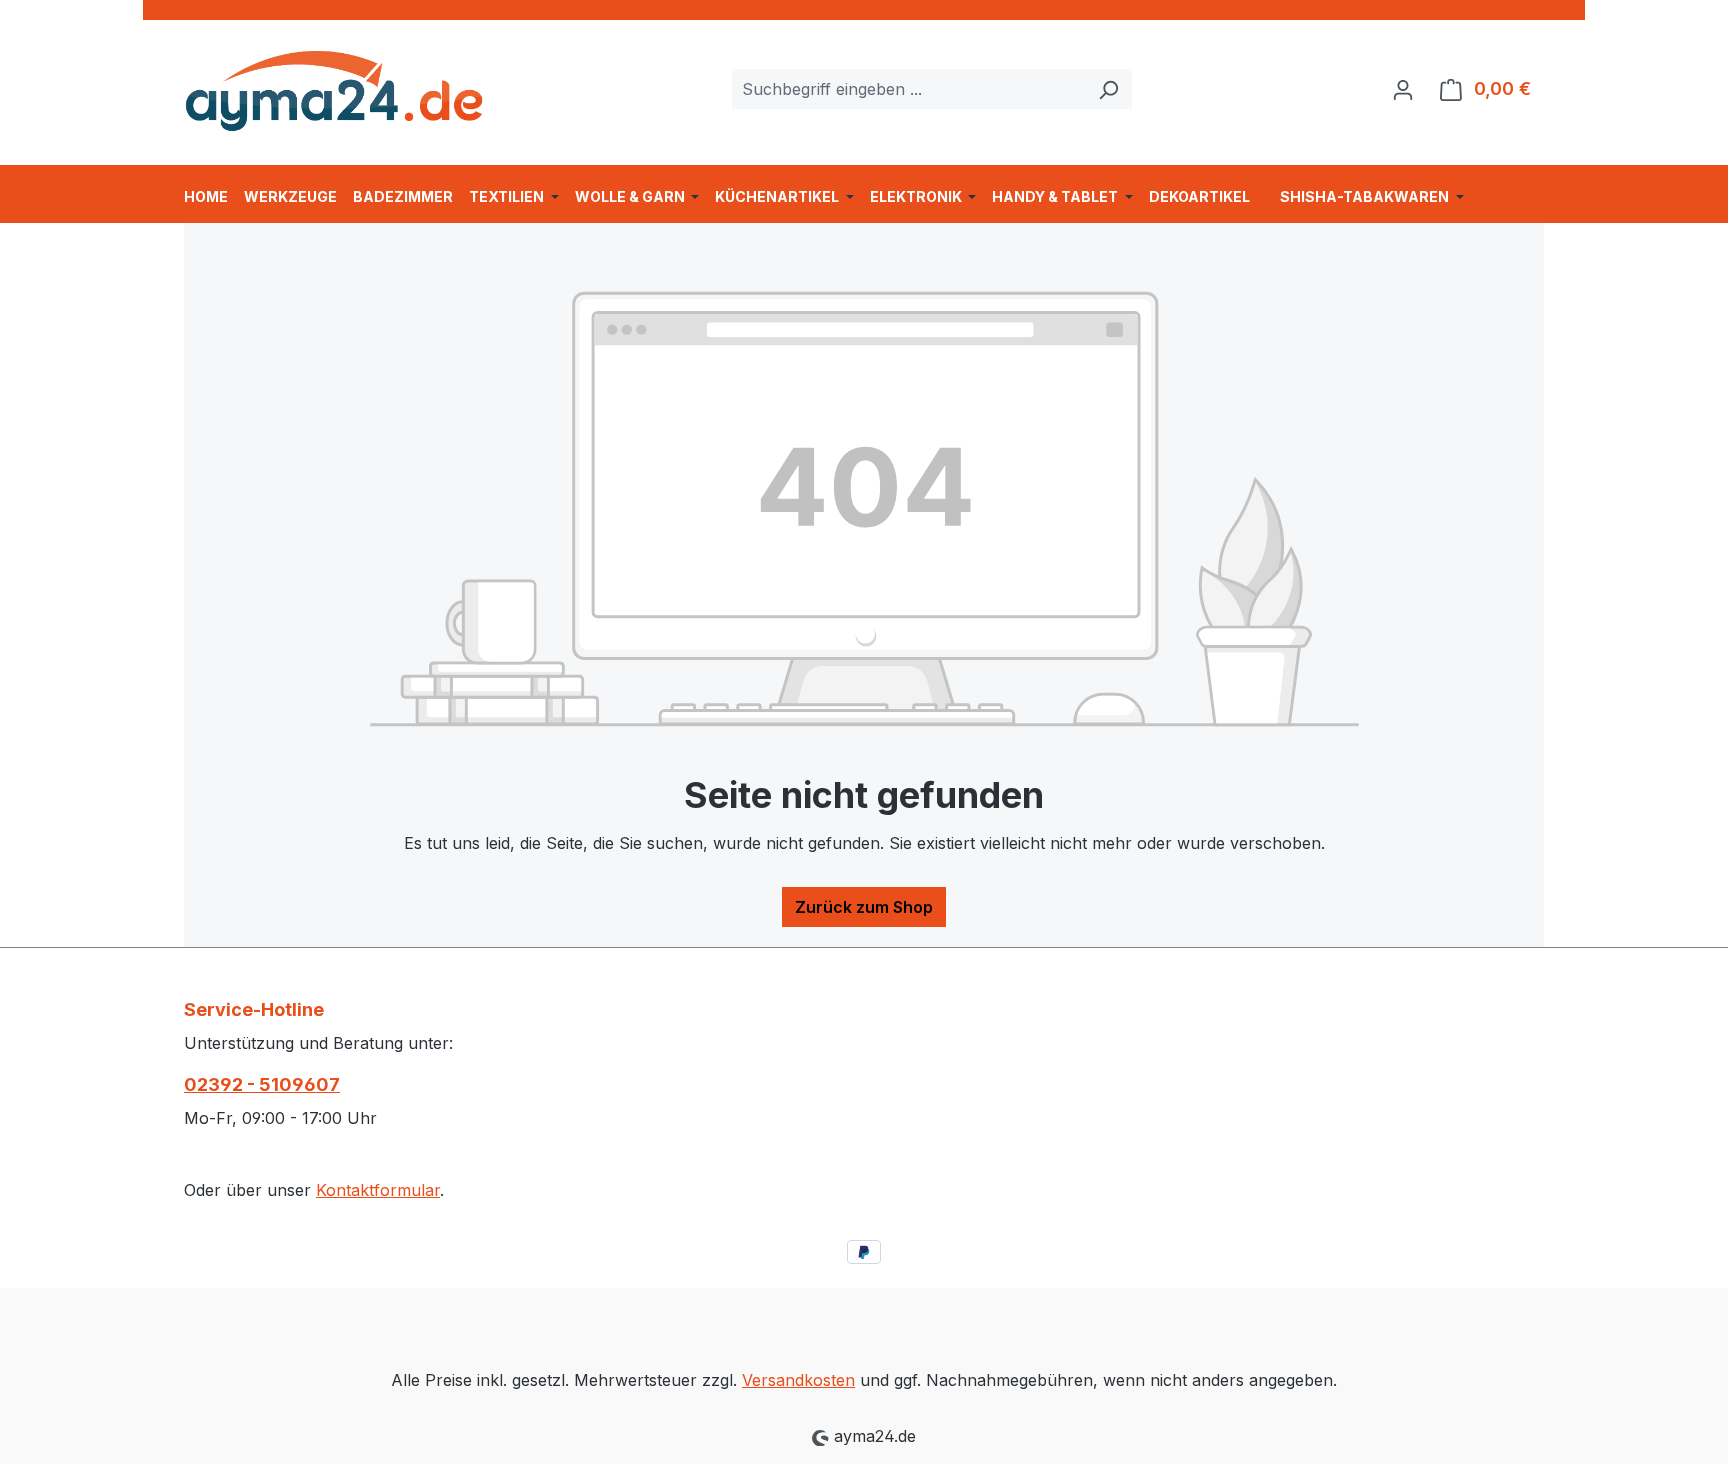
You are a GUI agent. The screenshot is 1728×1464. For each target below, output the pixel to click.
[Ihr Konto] (1403, 89)
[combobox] (909, 89)
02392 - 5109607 (262, 1084)
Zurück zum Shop (864, 907)
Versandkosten (798, 1380)
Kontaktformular (378, 1190)
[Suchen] (1108, 89)
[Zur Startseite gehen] (334, 84)
